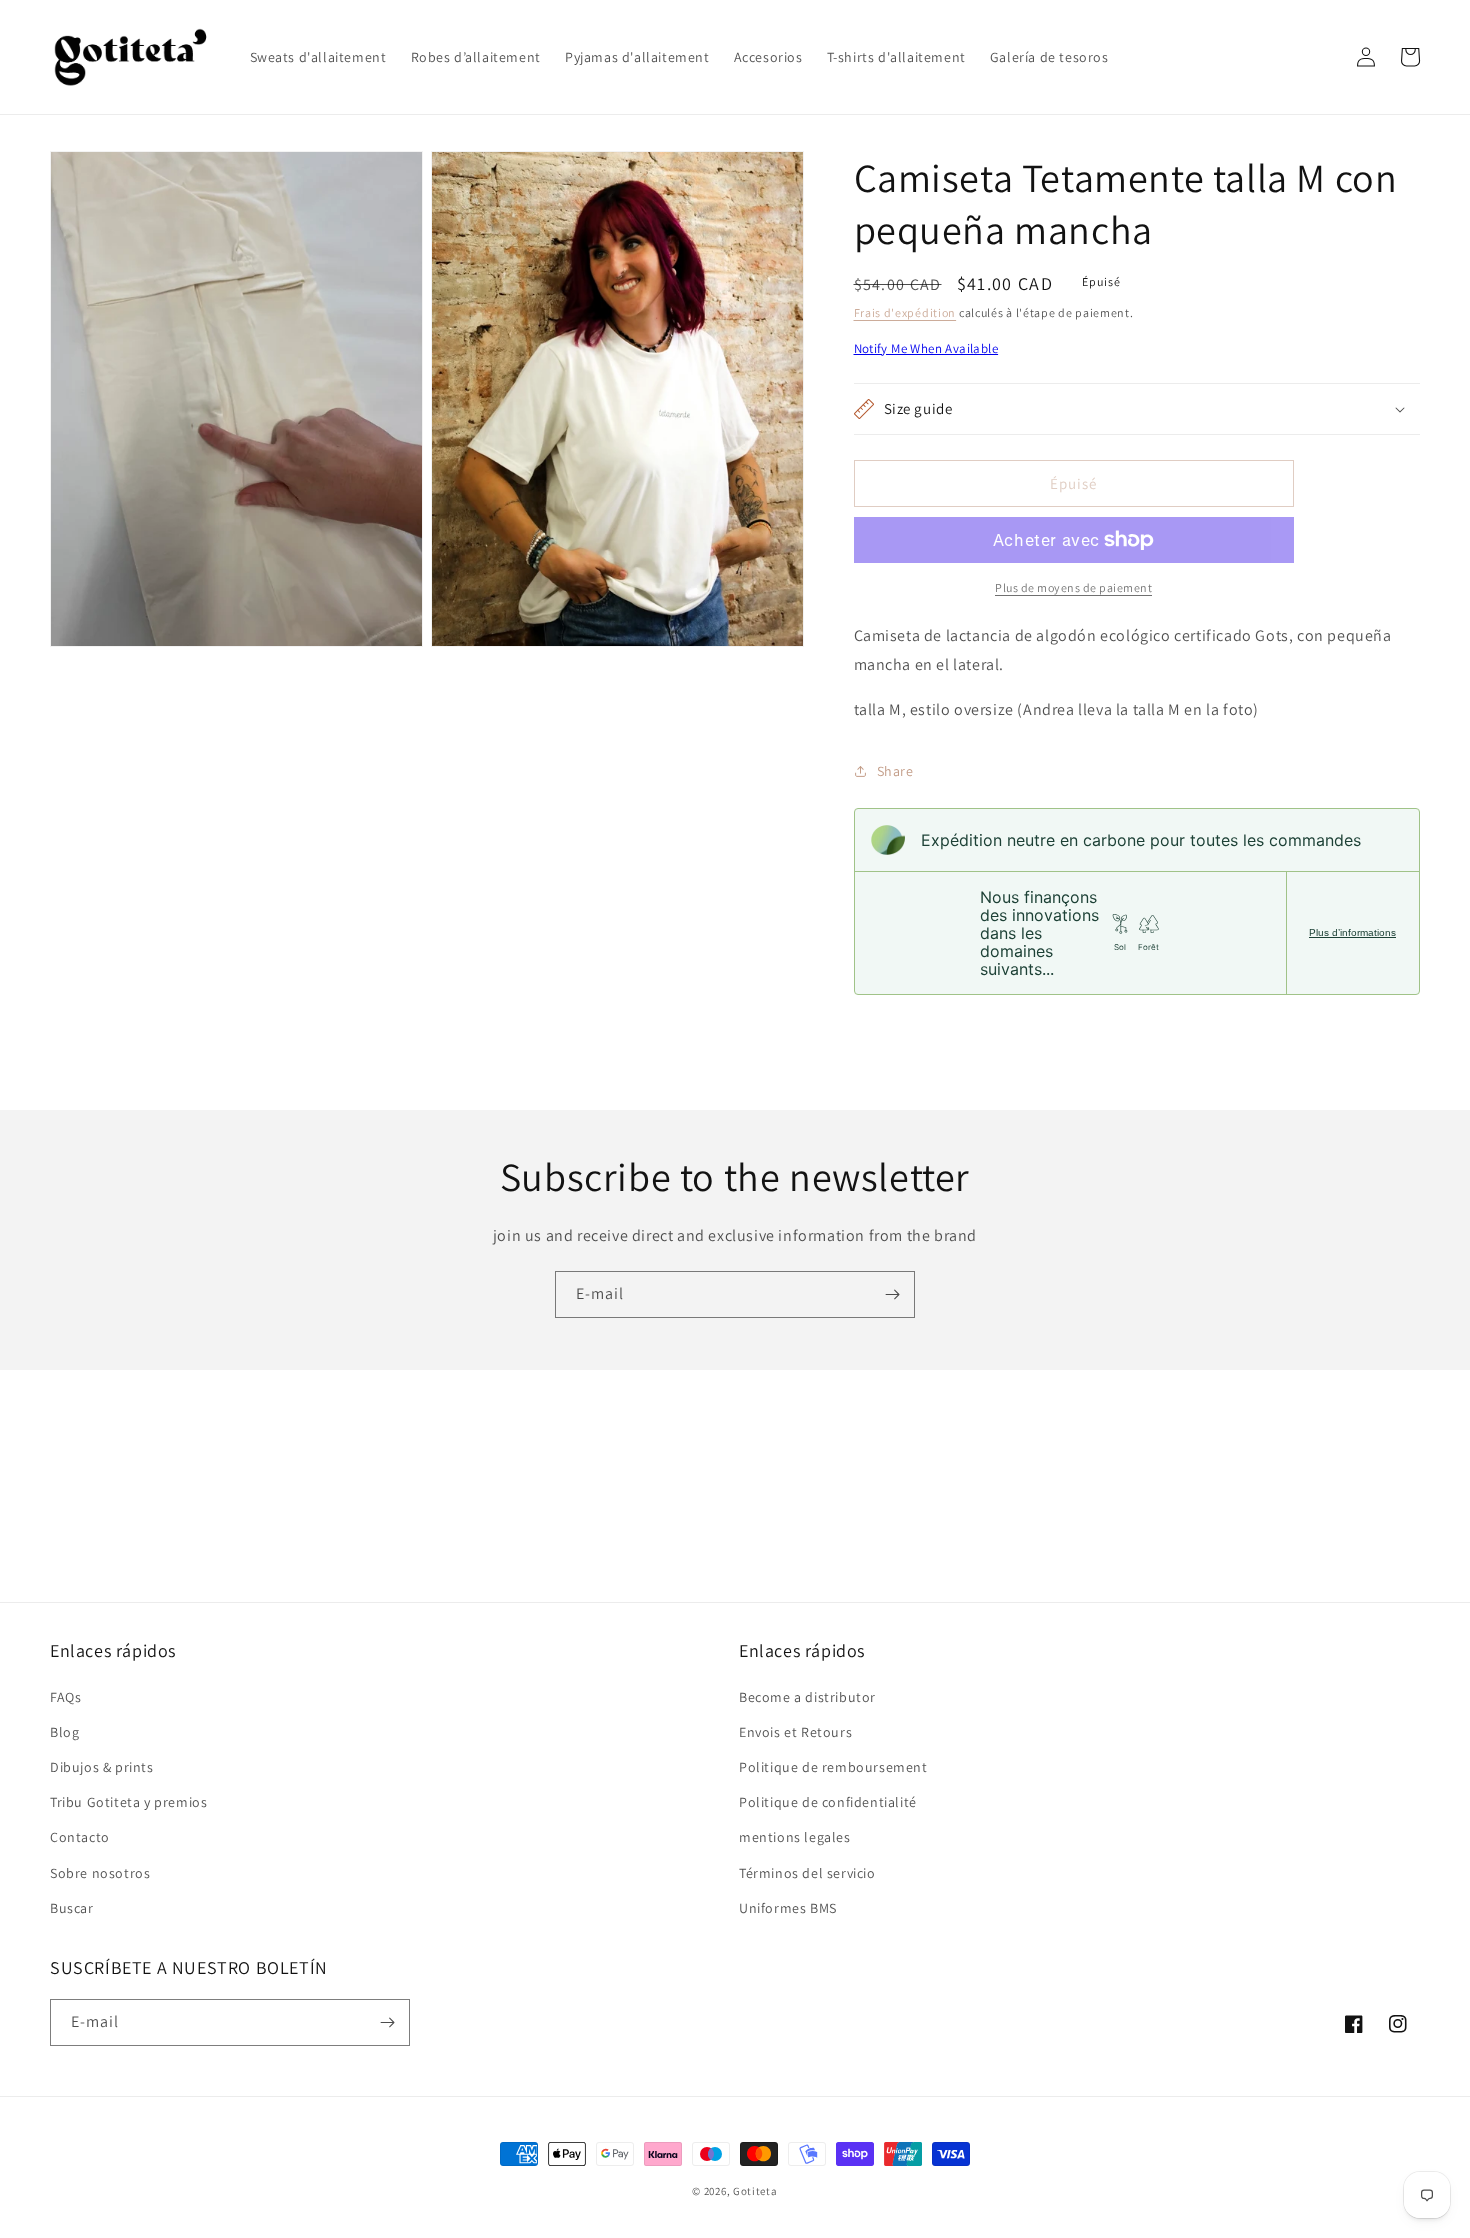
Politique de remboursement (833, 1767)
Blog (64, 1732)
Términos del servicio (807, 1873)
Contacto (80, 1837)
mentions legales (795, 1837)
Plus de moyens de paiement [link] (1073, 587)
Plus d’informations (1352, 932)
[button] (1322, 57)
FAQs (65, 1697)
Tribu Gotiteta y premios (128, 1802)
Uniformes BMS (788, 1908)
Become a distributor (807, 1697)
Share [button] (895, 771)
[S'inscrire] (892, 1294)
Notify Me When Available (926, 348)
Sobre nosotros (100, 1873)
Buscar (72, 1908)
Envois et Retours (795, 1732)
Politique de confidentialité (828, 1802)
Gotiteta (755, 2191)
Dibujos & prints (102, 1767)
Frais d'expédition (905, 312)
